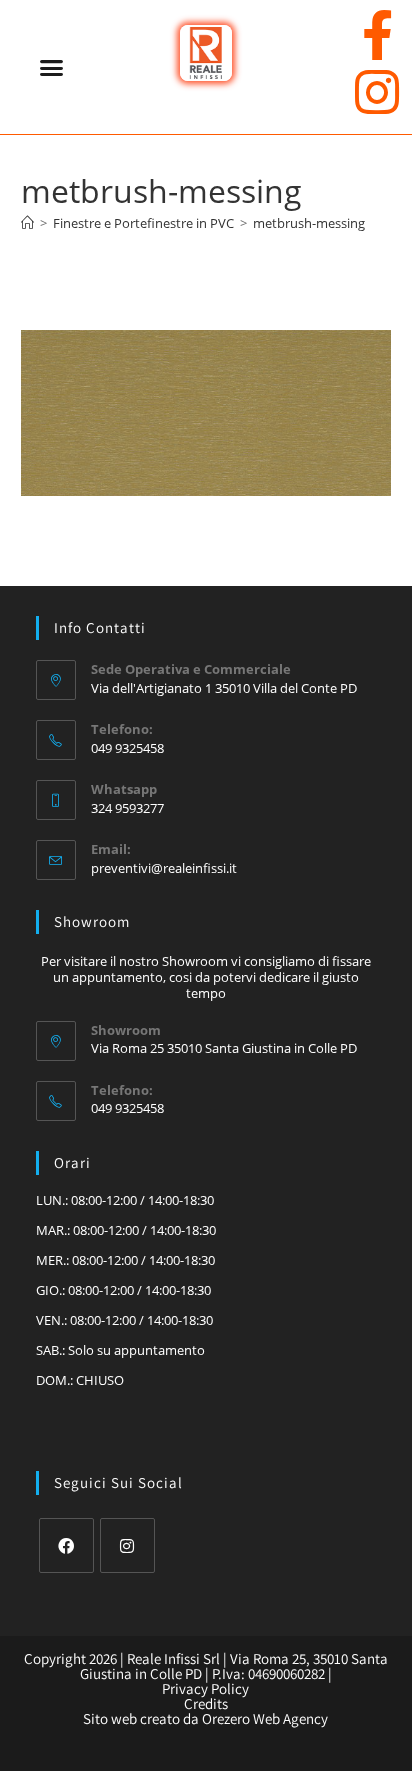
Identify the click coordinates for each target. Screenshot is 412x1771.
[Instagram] (377, 92)
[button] (52, 67)
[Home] (27, 223)
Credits (206, 1703)
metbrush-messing (309, 223)
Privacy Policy (205, 1688)
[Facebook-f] (377, 35)
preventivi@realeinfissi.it (164, 868)
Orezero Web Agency (265, 1718)
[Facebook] (66, 1545)
